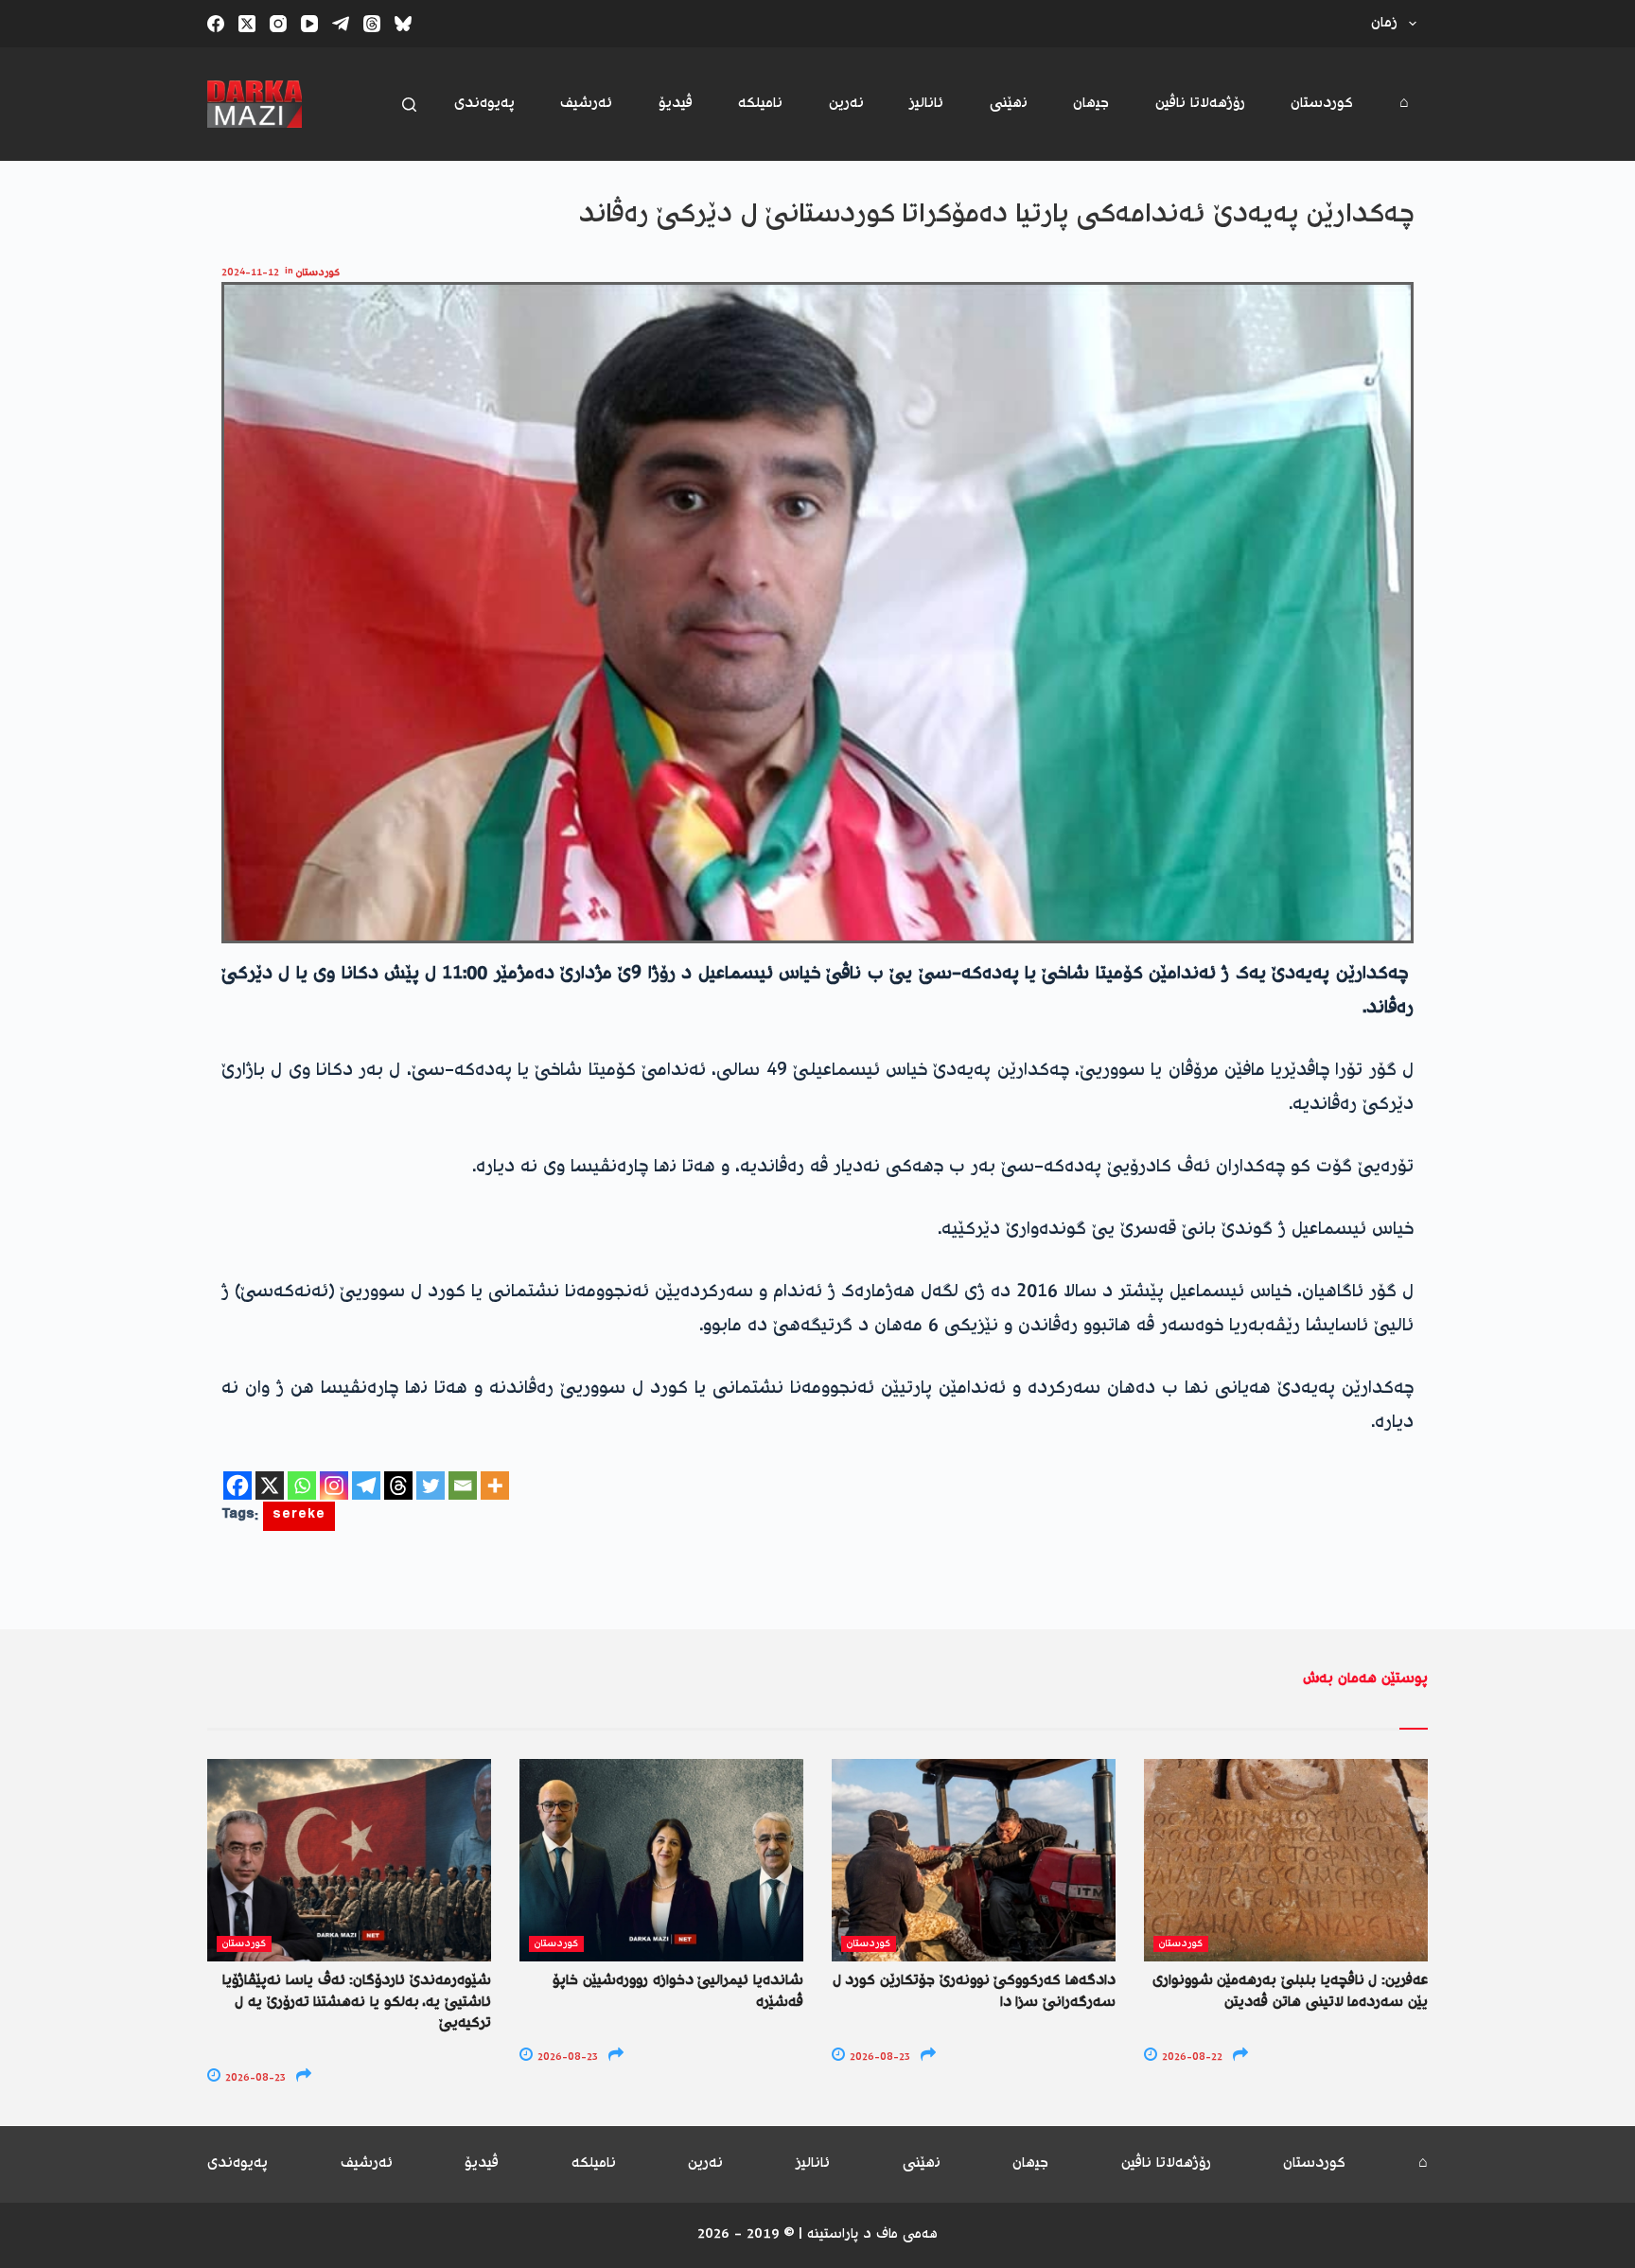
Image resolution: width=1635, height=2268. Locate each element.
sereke (299, 1516)
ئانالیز (926, 104)
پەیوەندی (484, 104)
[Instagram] (278, 24)
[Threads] (372, 24)
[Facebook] (216, 24)
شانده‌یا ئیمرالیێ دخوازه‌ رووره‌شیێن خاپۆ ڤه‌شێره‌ (678, 1991)
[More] (495, 1486)
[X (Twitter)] (247, 24)
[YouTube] (309, 24)
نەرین (846, 104)
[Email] (463, 1486)
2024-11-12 (250, 273)
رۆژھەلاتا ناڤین (1200, 104)
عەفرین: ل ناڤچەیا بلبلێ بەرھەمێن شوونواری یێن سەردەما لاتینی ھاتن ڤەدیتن (1290, 1991)
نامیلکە (760, 104)
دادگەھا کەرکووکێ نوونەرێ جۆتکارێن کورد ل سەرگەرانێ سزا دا (974, 1991)
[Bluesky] (403, 24)
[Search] (409, 105)
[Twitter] (431, 1486)
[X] (270, 1486)
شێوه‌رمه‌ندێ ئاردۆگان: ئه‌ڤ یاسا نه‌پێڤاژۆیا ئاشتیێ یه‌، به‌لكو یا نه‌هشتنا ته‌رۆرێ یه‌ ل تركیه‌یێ (357, 2002)
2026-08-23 (254, 2078)
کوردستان (1322, 104)
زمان (1384, 23)
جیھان (1091, 104)
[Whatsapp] (302, 1486)
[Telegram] (341, 24)
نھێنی (1009, 104)
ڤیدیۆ (676, 104)
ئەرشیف (586, 104)
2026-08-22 (1191, 2057)
